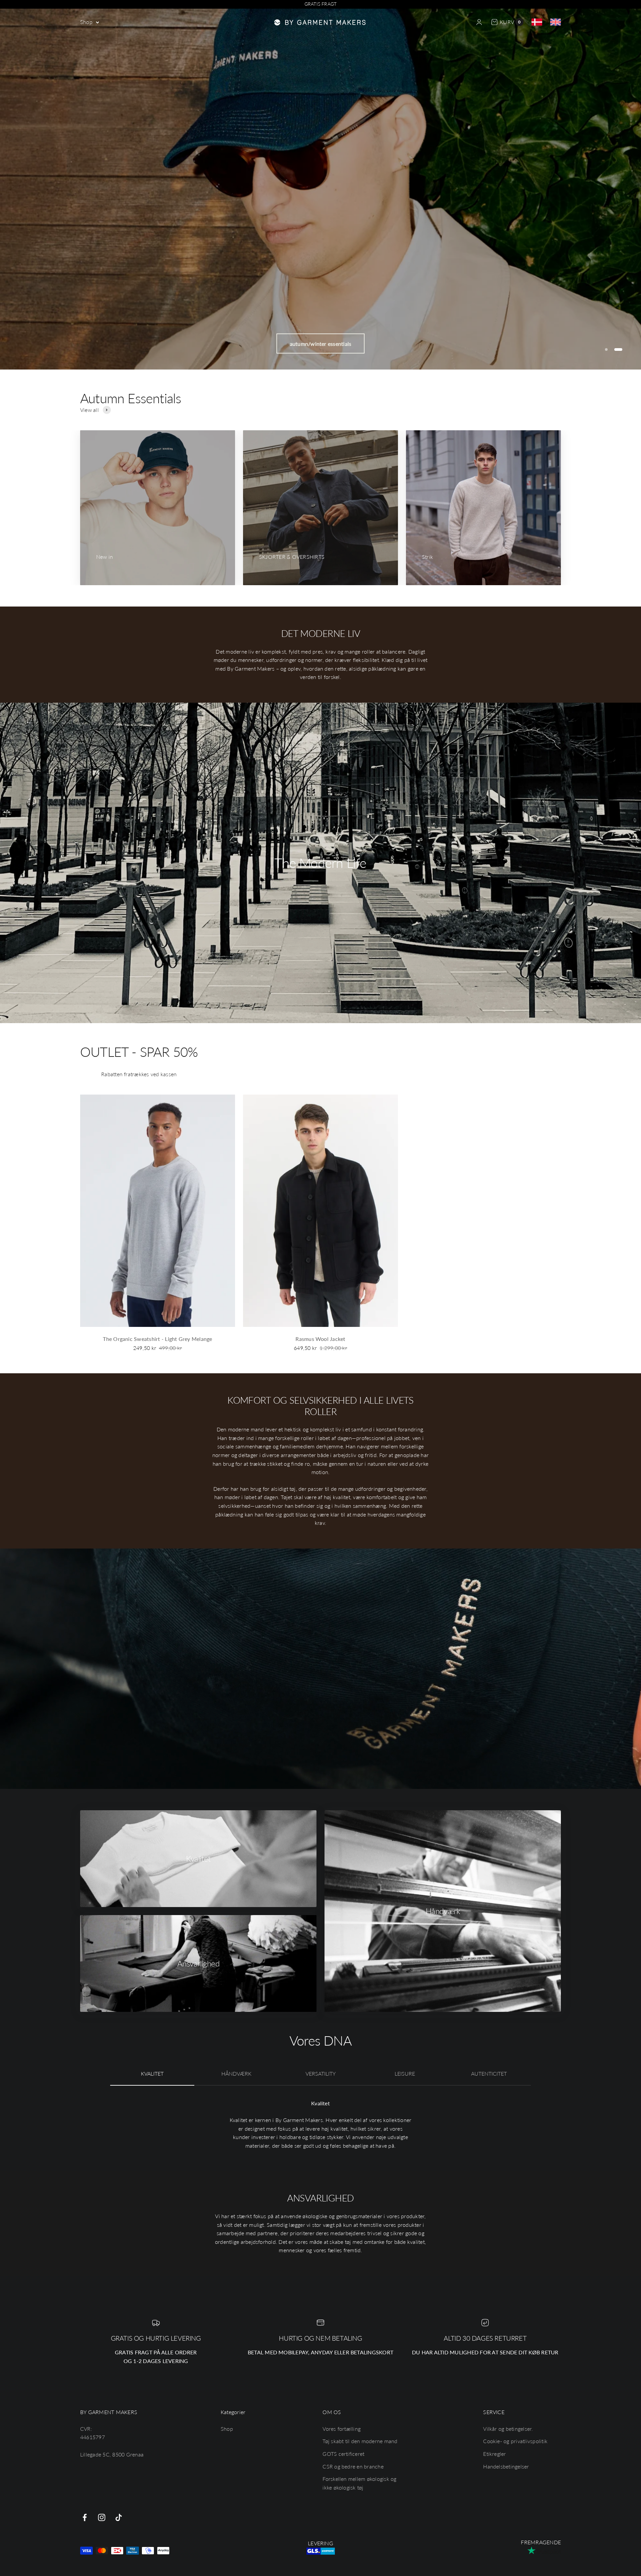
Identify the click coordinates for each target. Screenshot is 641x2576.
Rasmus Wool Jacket (320, 1339)
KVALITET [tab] (152, 2073)
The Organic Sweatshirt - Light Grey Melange (157, 1339)
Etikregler (494, 2454)
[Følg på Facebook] (85, 2517)
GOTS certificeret (343, 2454)
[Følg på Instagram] (102, 2517)
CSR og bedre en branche (353, 2466)
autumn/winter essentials (321, 344)
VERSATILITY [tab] (321, 2073)
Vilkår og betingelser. (508, 2429)
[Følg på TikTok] (119, 2517)
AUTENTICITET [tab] (489, 2073)
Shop (86, 22)
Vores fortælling (342, 2429)
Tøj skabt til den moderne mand (360, 2441)
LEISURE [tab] (405, 2073)
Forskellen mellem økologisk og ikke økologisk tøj (359, 2483)
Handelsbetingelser (506, 2466)
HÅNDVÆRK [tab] (236, 2073)
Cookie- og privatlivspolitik (515, 2441)
